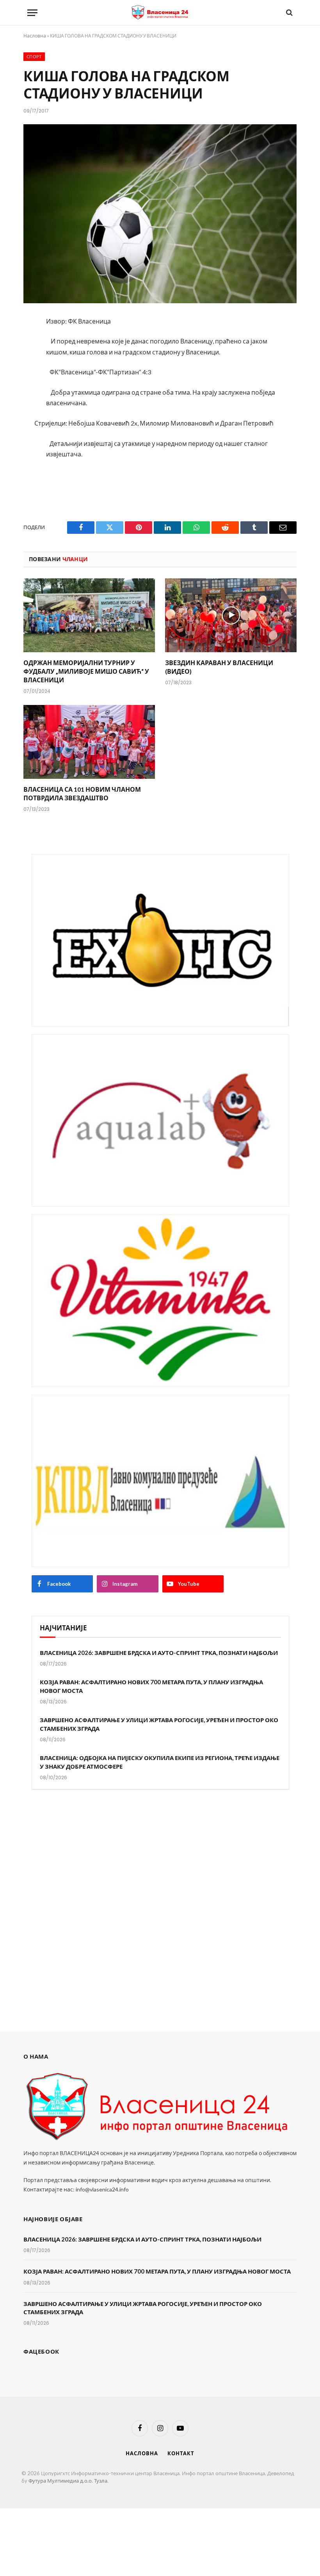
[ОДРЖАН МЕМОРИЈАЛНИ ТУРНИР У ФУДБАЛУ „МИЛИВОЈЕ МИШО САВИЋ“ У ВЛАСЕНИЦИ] (89, 615)
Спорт (34, 57)
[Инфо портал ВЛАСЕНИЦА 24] (160, 13)
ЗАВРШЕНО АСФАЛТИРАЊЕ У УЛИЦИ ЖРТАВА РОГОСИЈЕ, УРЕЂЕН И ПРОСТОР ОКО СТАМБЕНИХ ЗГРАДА (159, 1724)
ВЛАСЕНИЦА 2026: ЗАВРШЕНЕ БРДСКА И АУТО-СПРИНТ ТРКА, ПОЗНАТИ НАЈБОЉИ (159, 1653)
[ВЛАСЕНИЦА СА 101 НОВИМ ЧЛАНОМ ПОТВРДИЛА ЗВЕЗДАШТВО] (89, 742)
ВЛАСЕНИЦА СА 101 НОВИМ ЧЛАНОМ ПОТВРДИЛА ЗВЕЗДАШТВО (82, 793)
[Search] (289, 13)
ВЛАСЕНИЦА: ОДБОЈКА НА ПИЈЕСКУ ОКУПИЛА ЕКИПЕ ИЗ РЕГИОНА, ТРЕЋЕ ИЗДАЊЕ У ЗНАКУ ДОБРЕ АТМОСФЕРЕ (160, 1762)
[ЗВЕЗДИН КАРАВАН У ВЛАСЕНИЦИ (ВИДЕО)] (231, 615)
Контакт (181, 2453)
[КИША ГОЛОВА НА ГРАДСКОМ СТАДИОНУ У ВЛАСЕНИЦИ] (160, 214)
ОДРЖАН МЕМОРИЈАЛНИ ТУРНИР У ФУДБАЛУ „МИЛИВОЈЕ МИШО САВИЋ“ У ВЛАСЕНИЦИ (86, 671)
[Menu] (32, 13)
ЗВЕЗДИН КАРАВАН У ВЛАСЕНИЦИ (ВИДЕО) (219, 667)
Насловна (35, 36)
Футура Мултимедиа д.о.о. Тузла (68, 2481)
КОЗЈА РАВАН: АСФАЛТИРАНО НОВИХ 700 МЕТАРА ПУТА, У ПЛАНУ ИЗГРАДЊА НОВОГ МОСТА (151, 1686)
